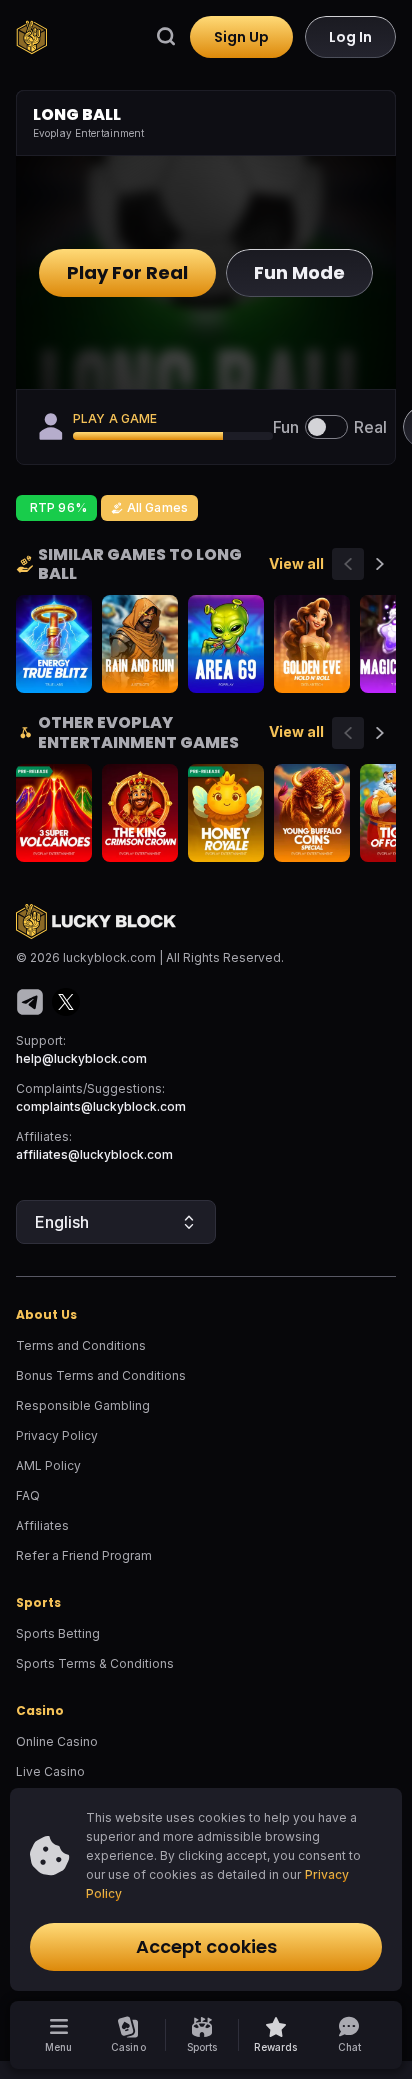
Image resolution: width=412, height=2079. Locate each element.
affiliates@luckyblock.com (94, 1154)
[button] (276, 2035)
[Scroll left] (348, 564)
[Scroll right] (380, 564)
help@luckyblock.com (81, 1058)
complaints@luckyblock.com (101, 1106)
